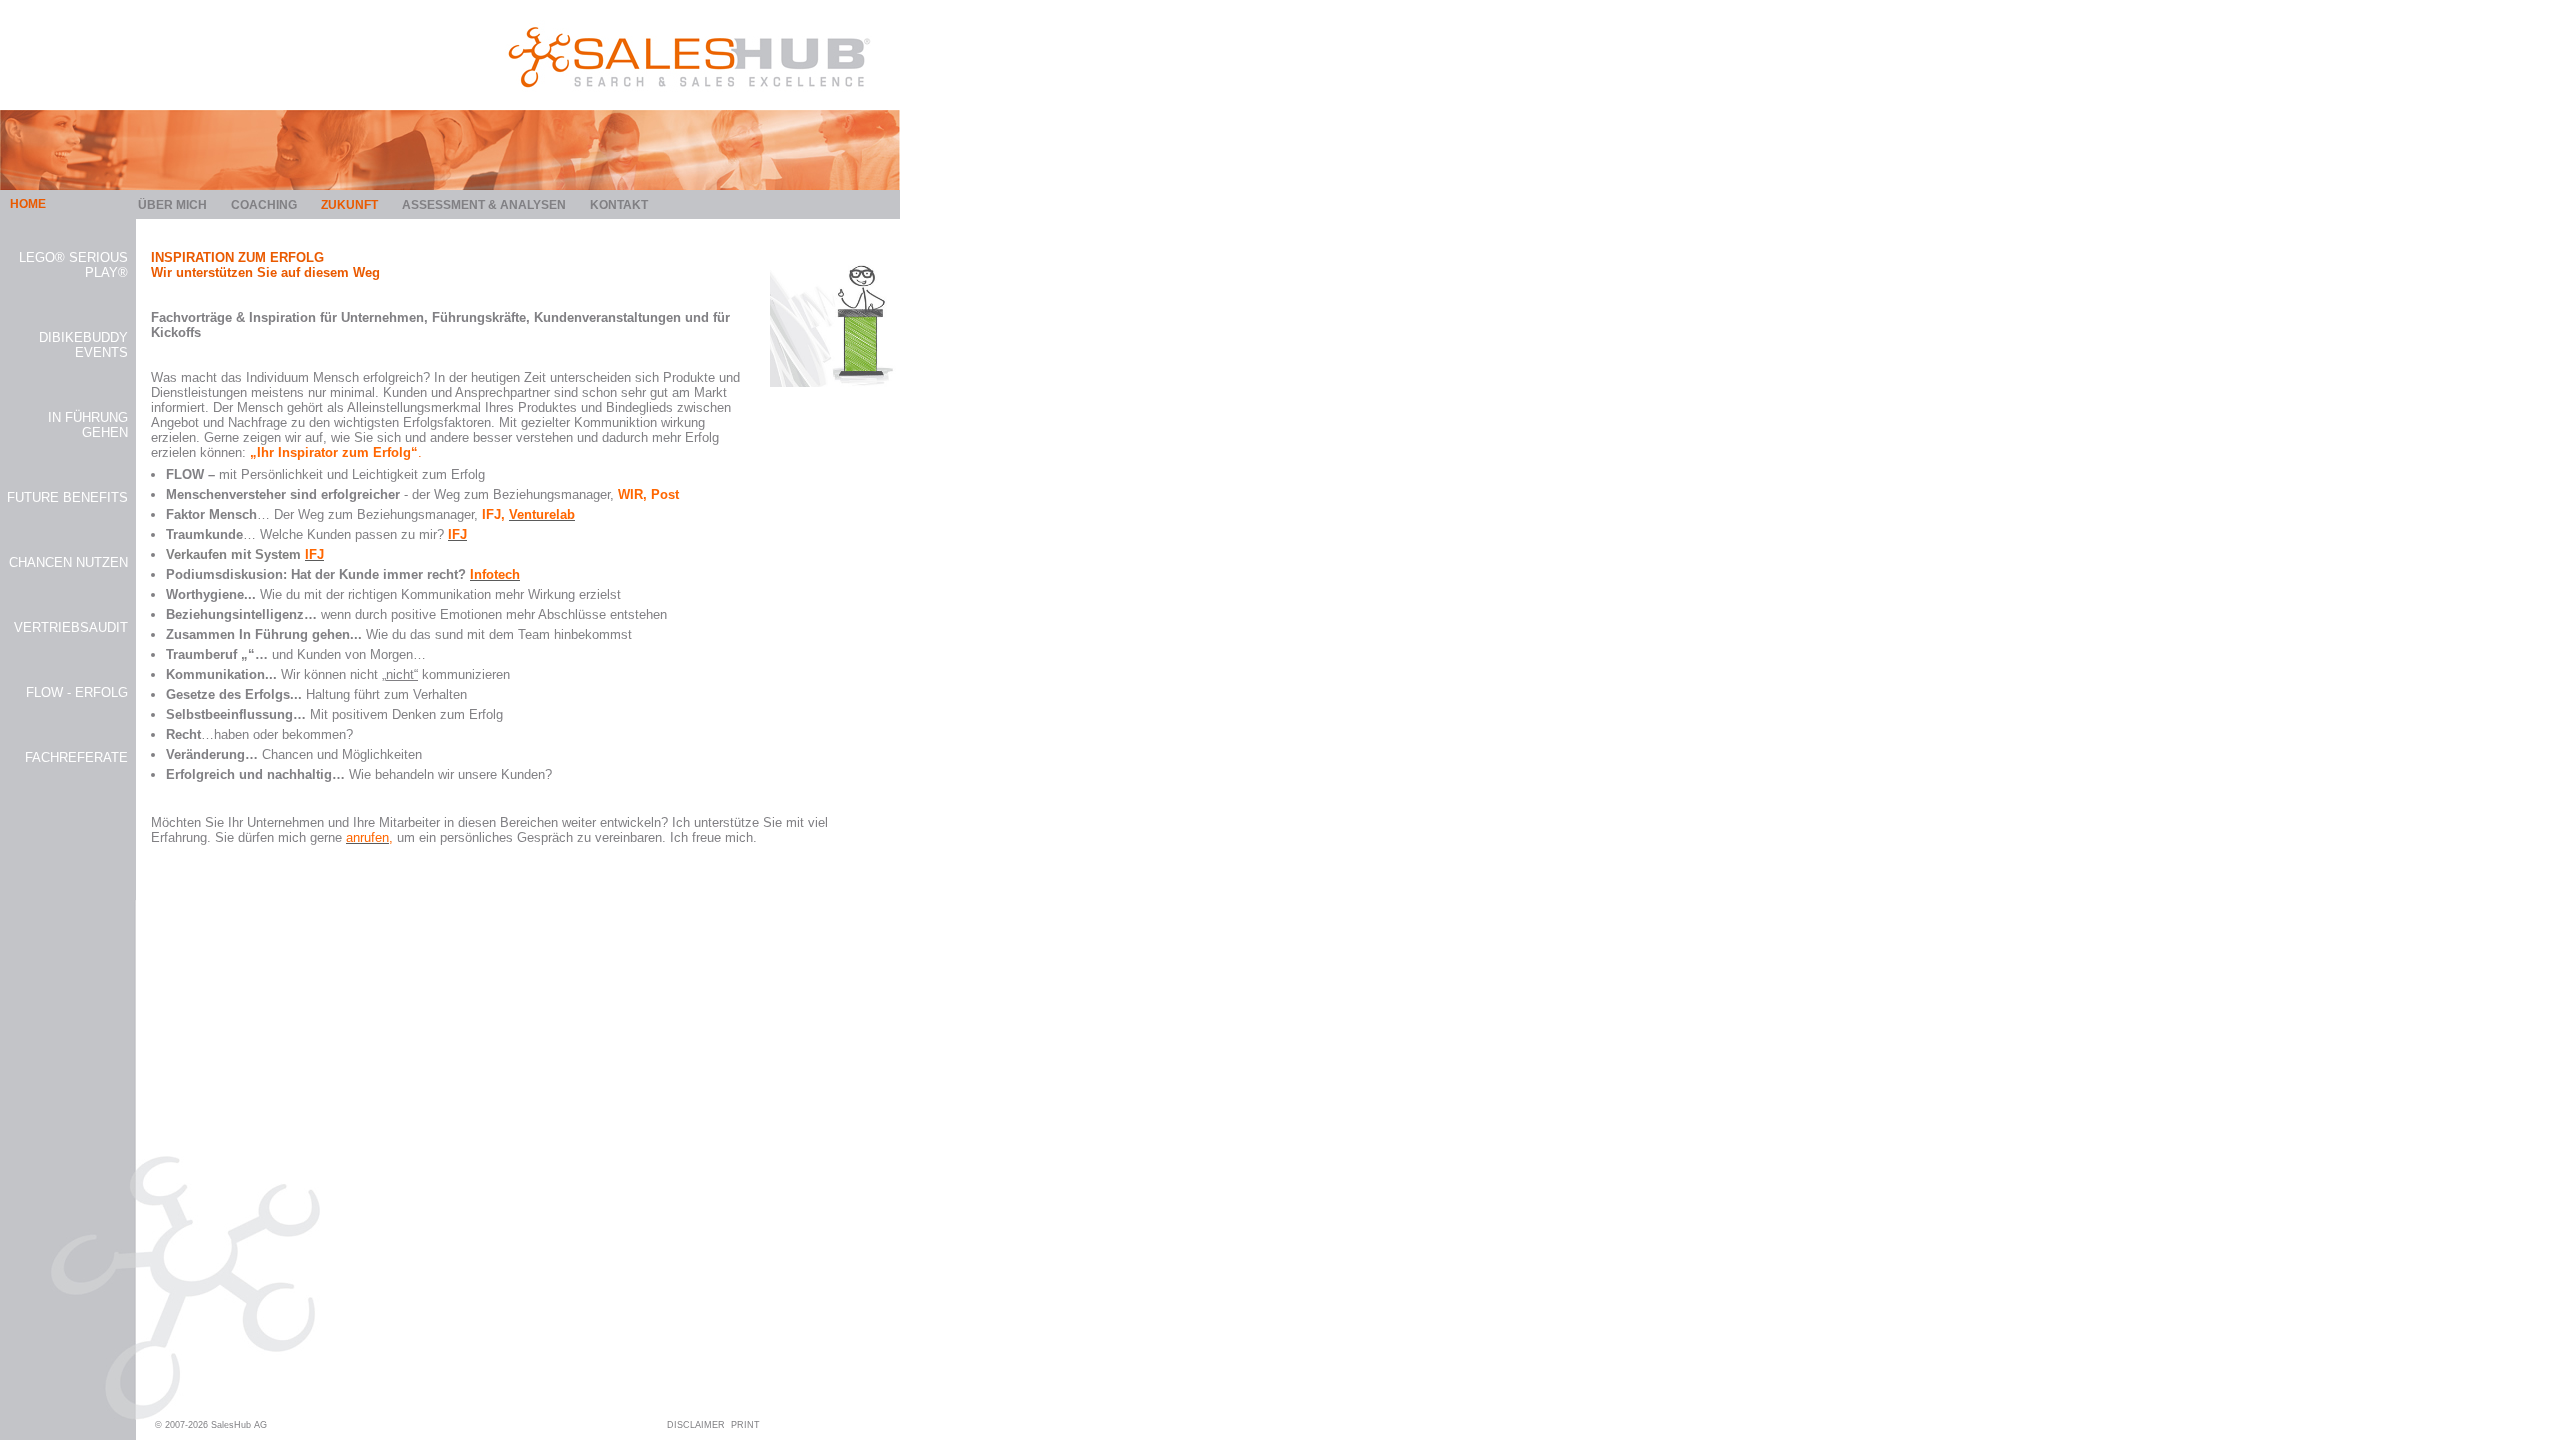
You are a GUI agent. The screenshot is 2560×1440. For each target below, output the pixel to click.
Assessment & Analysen (484, 205)
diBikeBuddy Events (83, 345)
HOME (28, 204)
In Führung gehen (88, 425)
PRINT (745, 1425)
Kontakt (619, 205)
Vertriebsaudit (71, 627)
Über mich (172, 205)
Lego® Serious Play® (73, 265)
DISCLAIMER (696, 1425)
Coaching (264, 205)
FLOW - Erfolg (77, 692)
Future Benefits (67, 497)
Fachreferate (76, 757)
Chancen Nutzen (68, 562)
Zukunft (349, 205)
